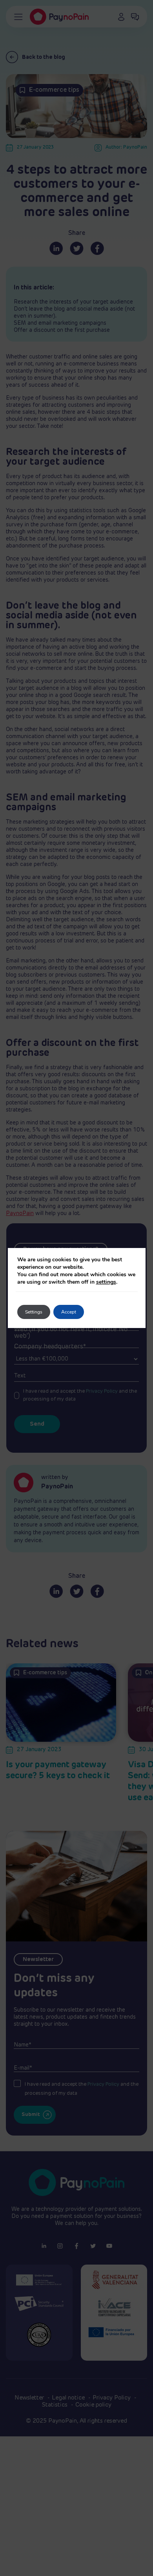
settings (106, 1282)
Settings (34, 1312)
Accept (69, 1312)
